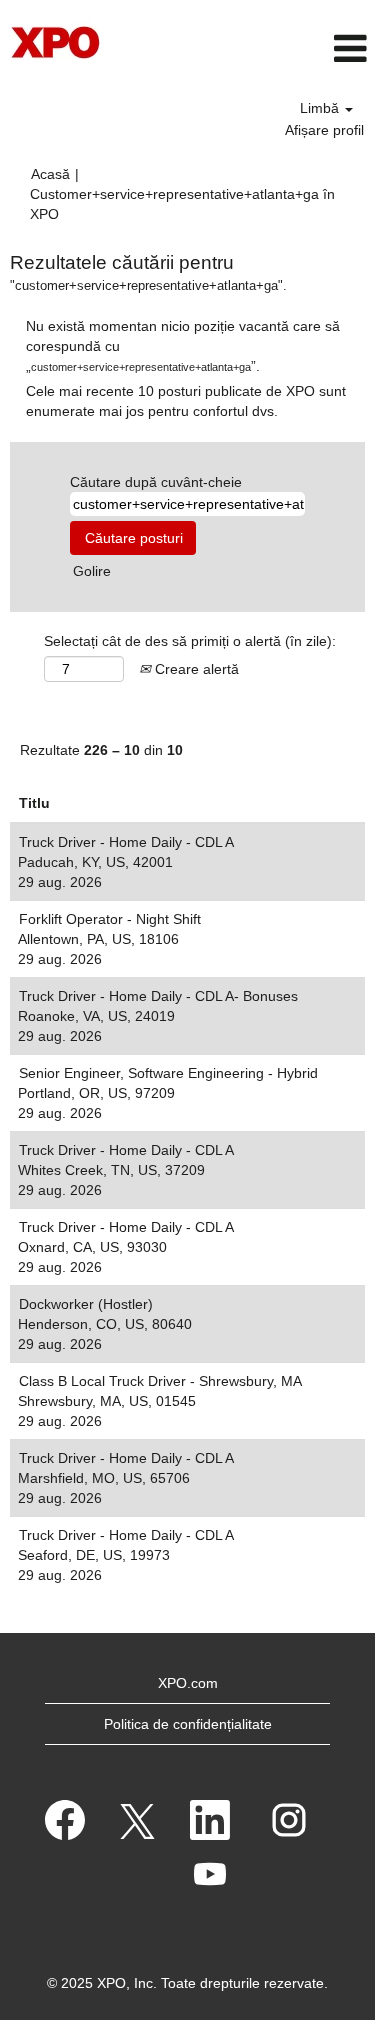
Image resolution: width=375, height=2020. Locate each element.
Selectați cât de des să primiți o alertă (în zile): (190, 641)
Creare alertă (195, 669)
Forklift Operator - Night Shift (110, 919)
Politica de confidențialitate (188, 1724)
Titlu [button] (34, 803)
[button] (312, 48)
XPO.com (188, 1683)
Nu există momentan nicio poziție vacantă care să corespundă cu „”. (183, 346)
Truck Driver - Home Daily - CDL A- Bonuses (158, 996)
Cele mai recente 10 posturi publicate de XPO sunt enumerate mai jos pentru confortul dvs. (186, 401)
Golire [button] (92, 571)
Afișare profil (324, 130)
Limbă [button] (321, 108)
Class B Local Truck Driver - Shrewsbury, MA (160, 1381)
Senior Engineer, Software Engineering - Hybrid (168, 1073)
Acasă (50, 174)
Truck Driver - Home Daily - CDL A (126, 842)
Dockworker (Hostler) (86, 1304)
